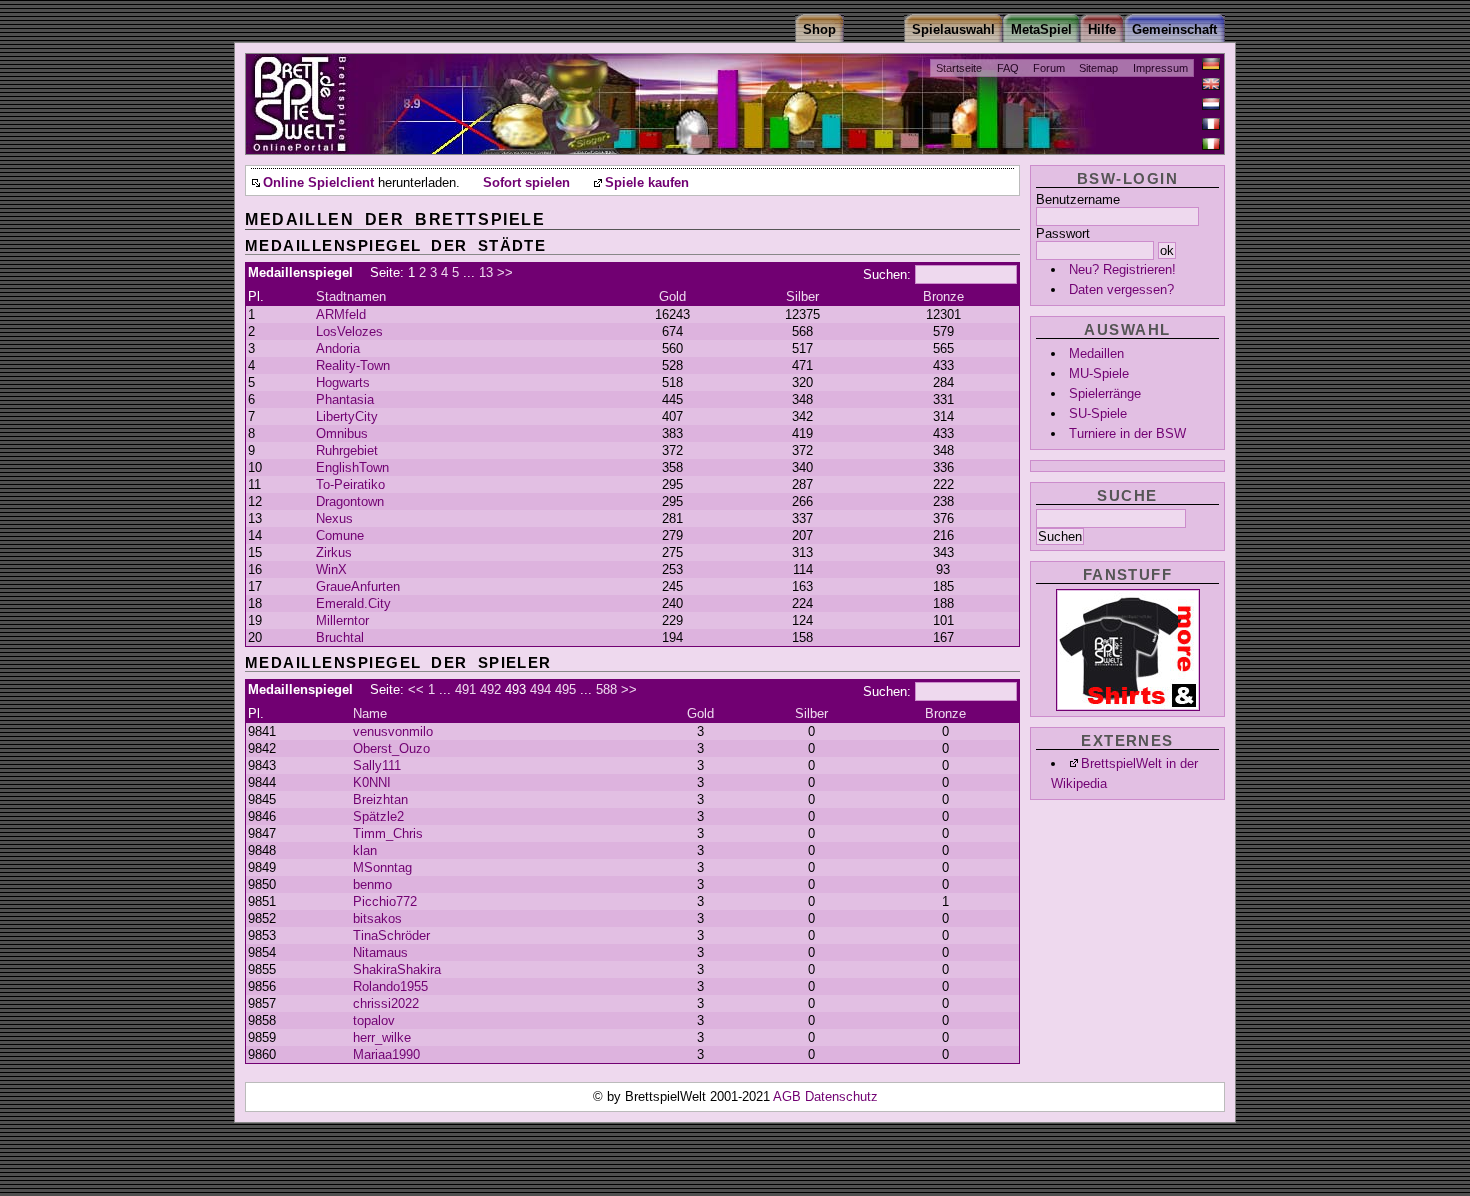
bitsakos (377, 918)
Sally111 (377, 765)
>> (505, 272)
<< (416, 689)
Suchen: (887, 274)
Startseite (959, 68)
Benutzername (1078, 199)
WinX (331, 569)
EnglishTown (352, 467)
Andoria (338, 348)
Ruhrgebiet (347, 450)
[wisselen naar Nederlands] (1211, 104)
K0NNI (372, 782)
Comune (340, 535)
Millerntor (342, 620)
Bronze (943, 296)
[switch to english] (1211, 84)
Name (370, 713)
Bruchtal (340, 637)
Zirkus (334, 552)
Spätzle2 (378, 816)
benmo (372, 884)
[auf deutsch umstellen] (1211, 64)
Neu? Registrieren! (1122, 269)
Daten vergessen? (1121, 289)
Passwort (1063, 233)
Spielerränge (1105, 393)
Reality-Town (353, 365)
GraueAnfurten (358, 586)
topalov (374, 1020)
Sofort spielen (526, 183)
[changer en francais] (1211, 124)
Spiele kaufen (647, 183)
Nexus (334, 518)
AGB (789, 1096)
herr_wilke (382, 1037)
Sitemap (1098, 68)
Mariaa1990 (386, 1054)
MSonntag (382, 867)
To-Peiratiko (350, 484)
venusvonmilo (393, 731)
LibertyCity (347, 416)
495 (565, 689)
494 (540, 689)
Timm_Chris (388, 833)
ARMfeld (341, 314)
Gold (672, 296)
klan (365, 850)
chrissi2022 (386, 1003)
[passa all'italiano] (1211, 144)
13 (486, 272)
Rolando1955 (390, 986)
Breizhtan (380, 799)
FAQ (1008, 68)
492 (490, 689)
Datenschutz (841, 1096)
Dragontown (350, 501)
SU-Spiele (1098, 413)
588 (606, 689)
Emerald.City (353, 603)
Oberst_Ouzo (391, 748)
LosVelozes (349, 331)
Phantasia (345, 399)
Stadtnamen (351, 296)
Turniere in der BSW (1127, 433)
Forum (1049, 68)
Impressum (1160, 68)
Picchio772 (385, 901)
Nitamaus (380, 952)
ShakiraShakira (397, 969)
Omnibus (342, 433)
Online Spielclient (318, 183)
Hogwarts (343, 382)
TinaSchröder (391, 935)
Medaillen (1096, 353)
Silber (802, 296)
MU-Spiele (1099, 373)
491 (465, 689)
